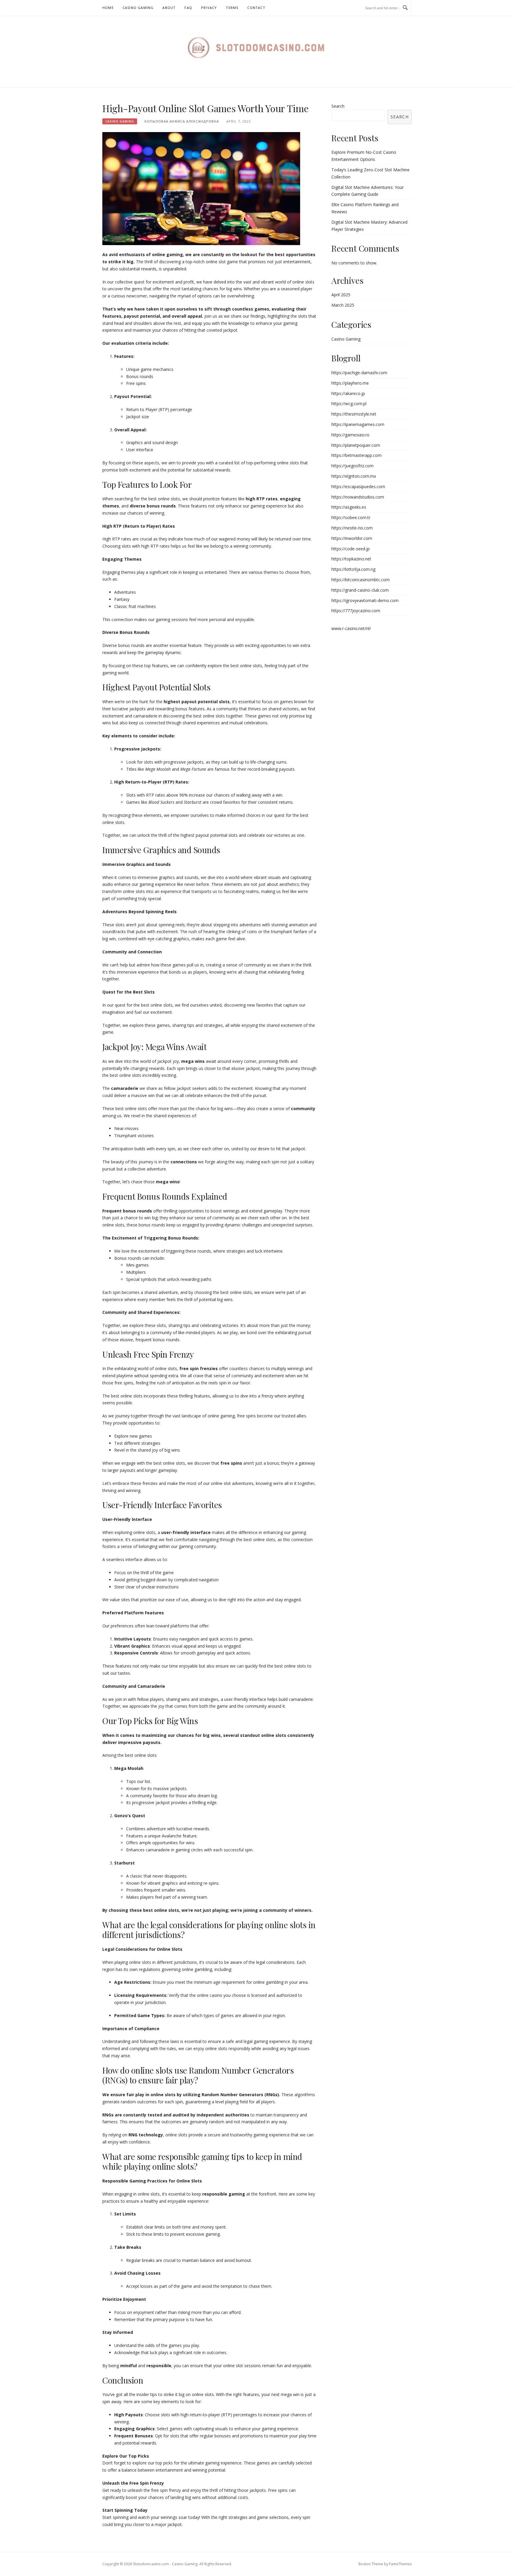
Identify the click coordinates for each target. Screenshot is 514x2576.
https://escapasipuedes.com (358, 486)
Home (108, 8)
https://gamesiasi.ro (350, 435)
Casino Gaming (138, 8)
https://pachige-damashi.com (359, 373)
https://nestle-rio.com (352, 528)
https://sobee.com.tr (351, 517)
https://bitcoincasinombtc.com (361, 580)
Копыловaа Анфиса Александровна (182, 121)
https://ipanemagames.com (358, 424)
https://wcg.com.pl (349, 404)
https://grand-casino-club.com (360, 590)
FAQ (188, 8)
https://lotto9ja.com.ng (353, 569)
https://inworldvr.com (352, 538)
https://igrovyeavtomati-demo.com (365, 600)
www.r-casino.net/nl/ (351, 628)
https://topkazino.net (351, 559)
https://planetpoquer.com (356, 445)
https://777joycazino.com (356, 611)
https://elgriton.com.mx (354, 476)
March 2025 (343, 305)
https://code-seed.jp (351, 549)
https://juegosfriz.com (352, 466)
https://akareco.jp (348, 393)
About (169, 8)
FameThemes (400, 2564)
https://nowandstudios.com (358, 497)
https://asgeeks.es (349, 507)
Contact (256, 8)
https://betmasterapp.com (356, 455)
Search (338, 106)
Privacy (209, 8)
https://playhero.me (350, 383)
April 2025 (341, 295)
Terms (232, 8)
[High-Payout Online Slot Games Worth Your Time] (201, 188)
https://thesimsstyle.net (354, 414)
